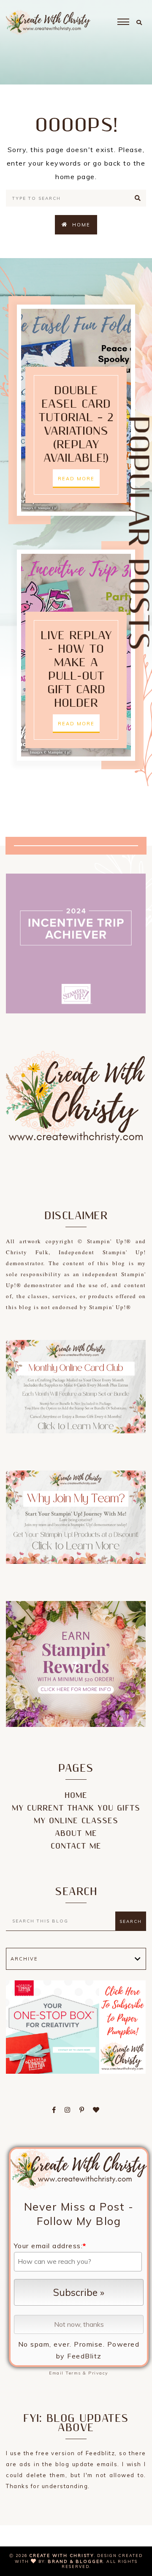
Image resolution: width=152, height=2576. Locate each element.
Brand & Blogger (76, 2561)
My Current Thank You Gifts (76, 1808)
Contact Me (76, 1846)
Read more (76, 479)
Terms (73, 2373)
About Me (76, 1834)
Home (81, 225)
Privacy (98, 2373)
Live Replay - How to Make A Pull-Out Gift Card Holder (76, 670)
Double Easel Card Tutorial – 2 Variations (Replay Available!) (76, 425)
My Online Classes (76, 1821)
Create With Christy (62, 2556)
